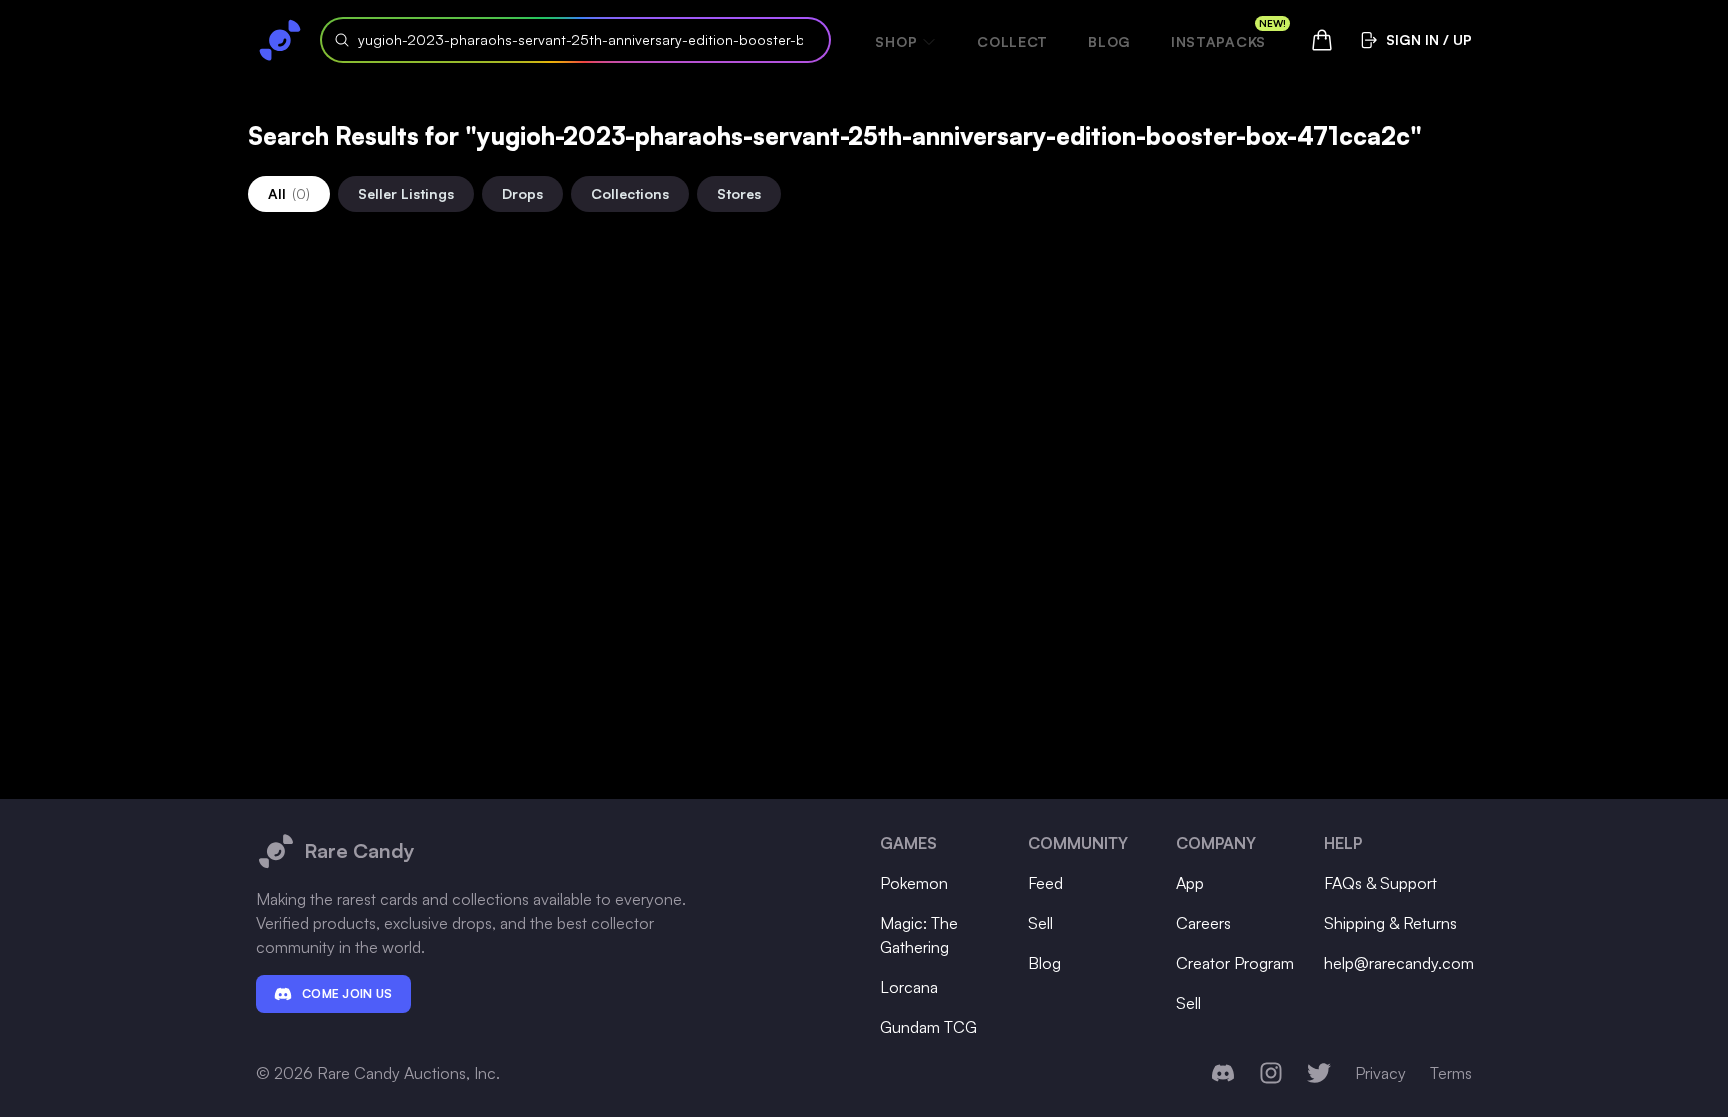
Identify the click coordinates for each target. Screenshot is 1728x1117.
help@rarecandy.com (1399, 963)
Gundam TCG (928, 1027)
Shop (896, 41)
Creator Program (1235, 963)
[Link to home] (280, 40)
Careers (1203, 923)
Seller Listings (406, 193)
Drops (522, 193)
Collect (1012, 41)
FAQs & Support (1380, 883)
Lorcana (909, 987)
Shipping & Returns (1390, 923)
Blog (1109, 41)
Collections (630, 193)
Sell (1040, 923)
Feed (1045, 883)
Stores (739, 193)
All (289, 193)
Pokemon (914, 883)
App (1190, 883)
